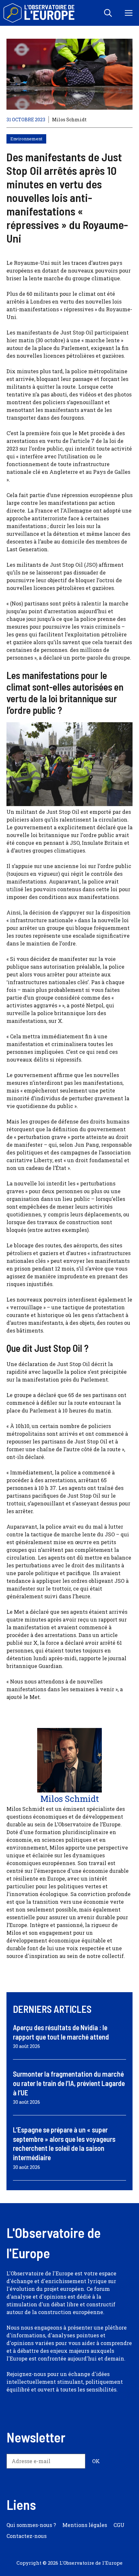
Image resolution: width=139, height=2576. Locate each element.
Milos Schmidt (69, 120)
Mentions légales (85, 2525)
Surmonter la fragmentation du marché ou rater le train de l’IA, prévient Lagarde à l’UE (69, 2083)
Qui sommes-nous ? (31, 2525)
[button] (108, 13)
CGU (119, 2525)
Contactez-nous (27, 2536)
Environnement (26, 139)
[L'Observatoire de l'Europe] (40, 13)
